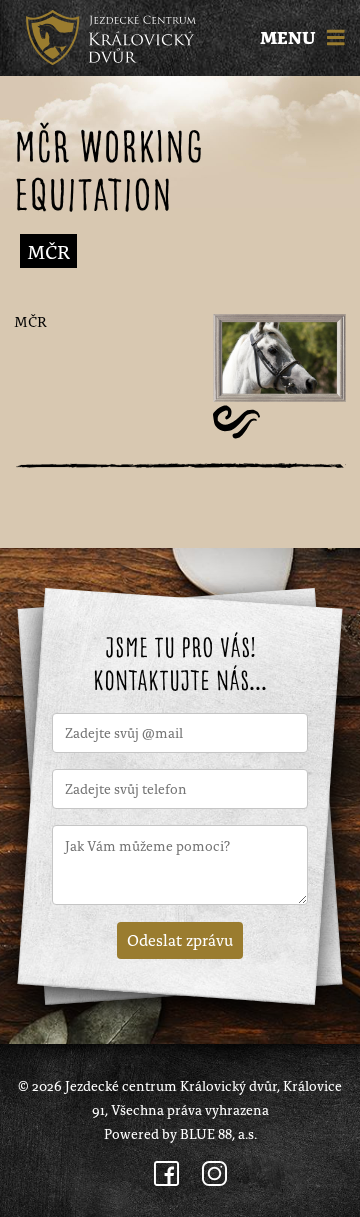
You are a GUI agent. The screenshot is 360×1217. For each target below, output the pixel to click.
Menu (290, 38)
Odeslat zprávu (180, 939)
